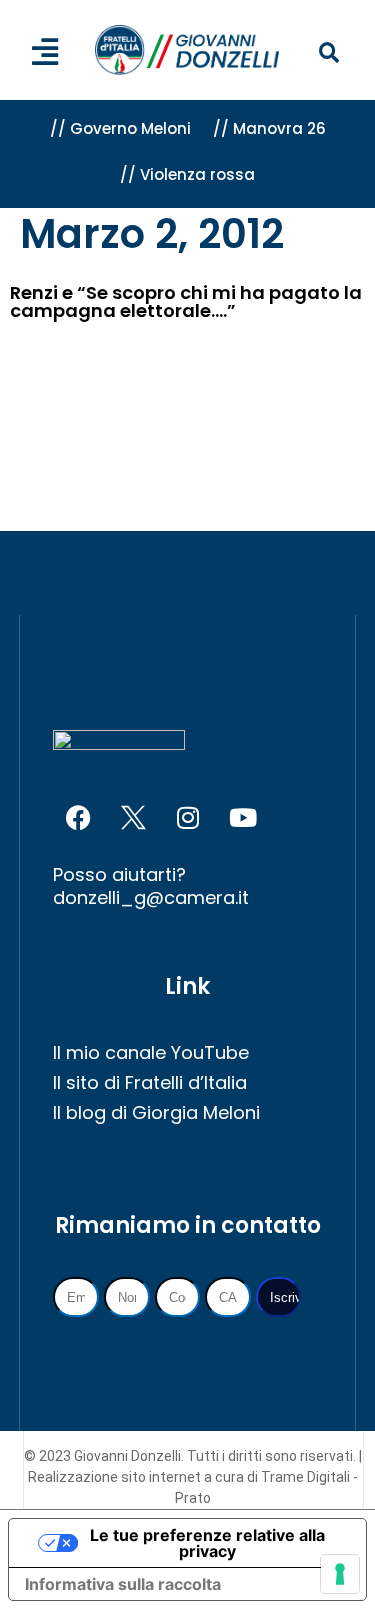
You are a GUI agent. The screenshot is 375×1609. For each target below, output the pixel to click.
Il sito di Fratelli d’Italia (150, 1082)
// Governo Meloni (120, 128)
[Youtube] (243, 818)
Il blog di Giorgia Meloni (156, 1112)
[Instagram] (188, 818)
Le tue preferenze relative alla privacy (207, 1543)
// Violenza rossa (187, 174)
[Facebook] (78, 818)
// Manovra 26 (269, 128)
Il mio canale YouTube (151, 1052)
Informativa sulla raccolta (123, 1584)
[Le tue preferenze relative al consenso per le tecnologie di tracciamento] (340, 1574)
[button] (328, 53)
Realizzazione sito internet (116, 1477)
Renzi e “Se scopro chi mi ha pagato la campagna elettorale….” (186, 301)
